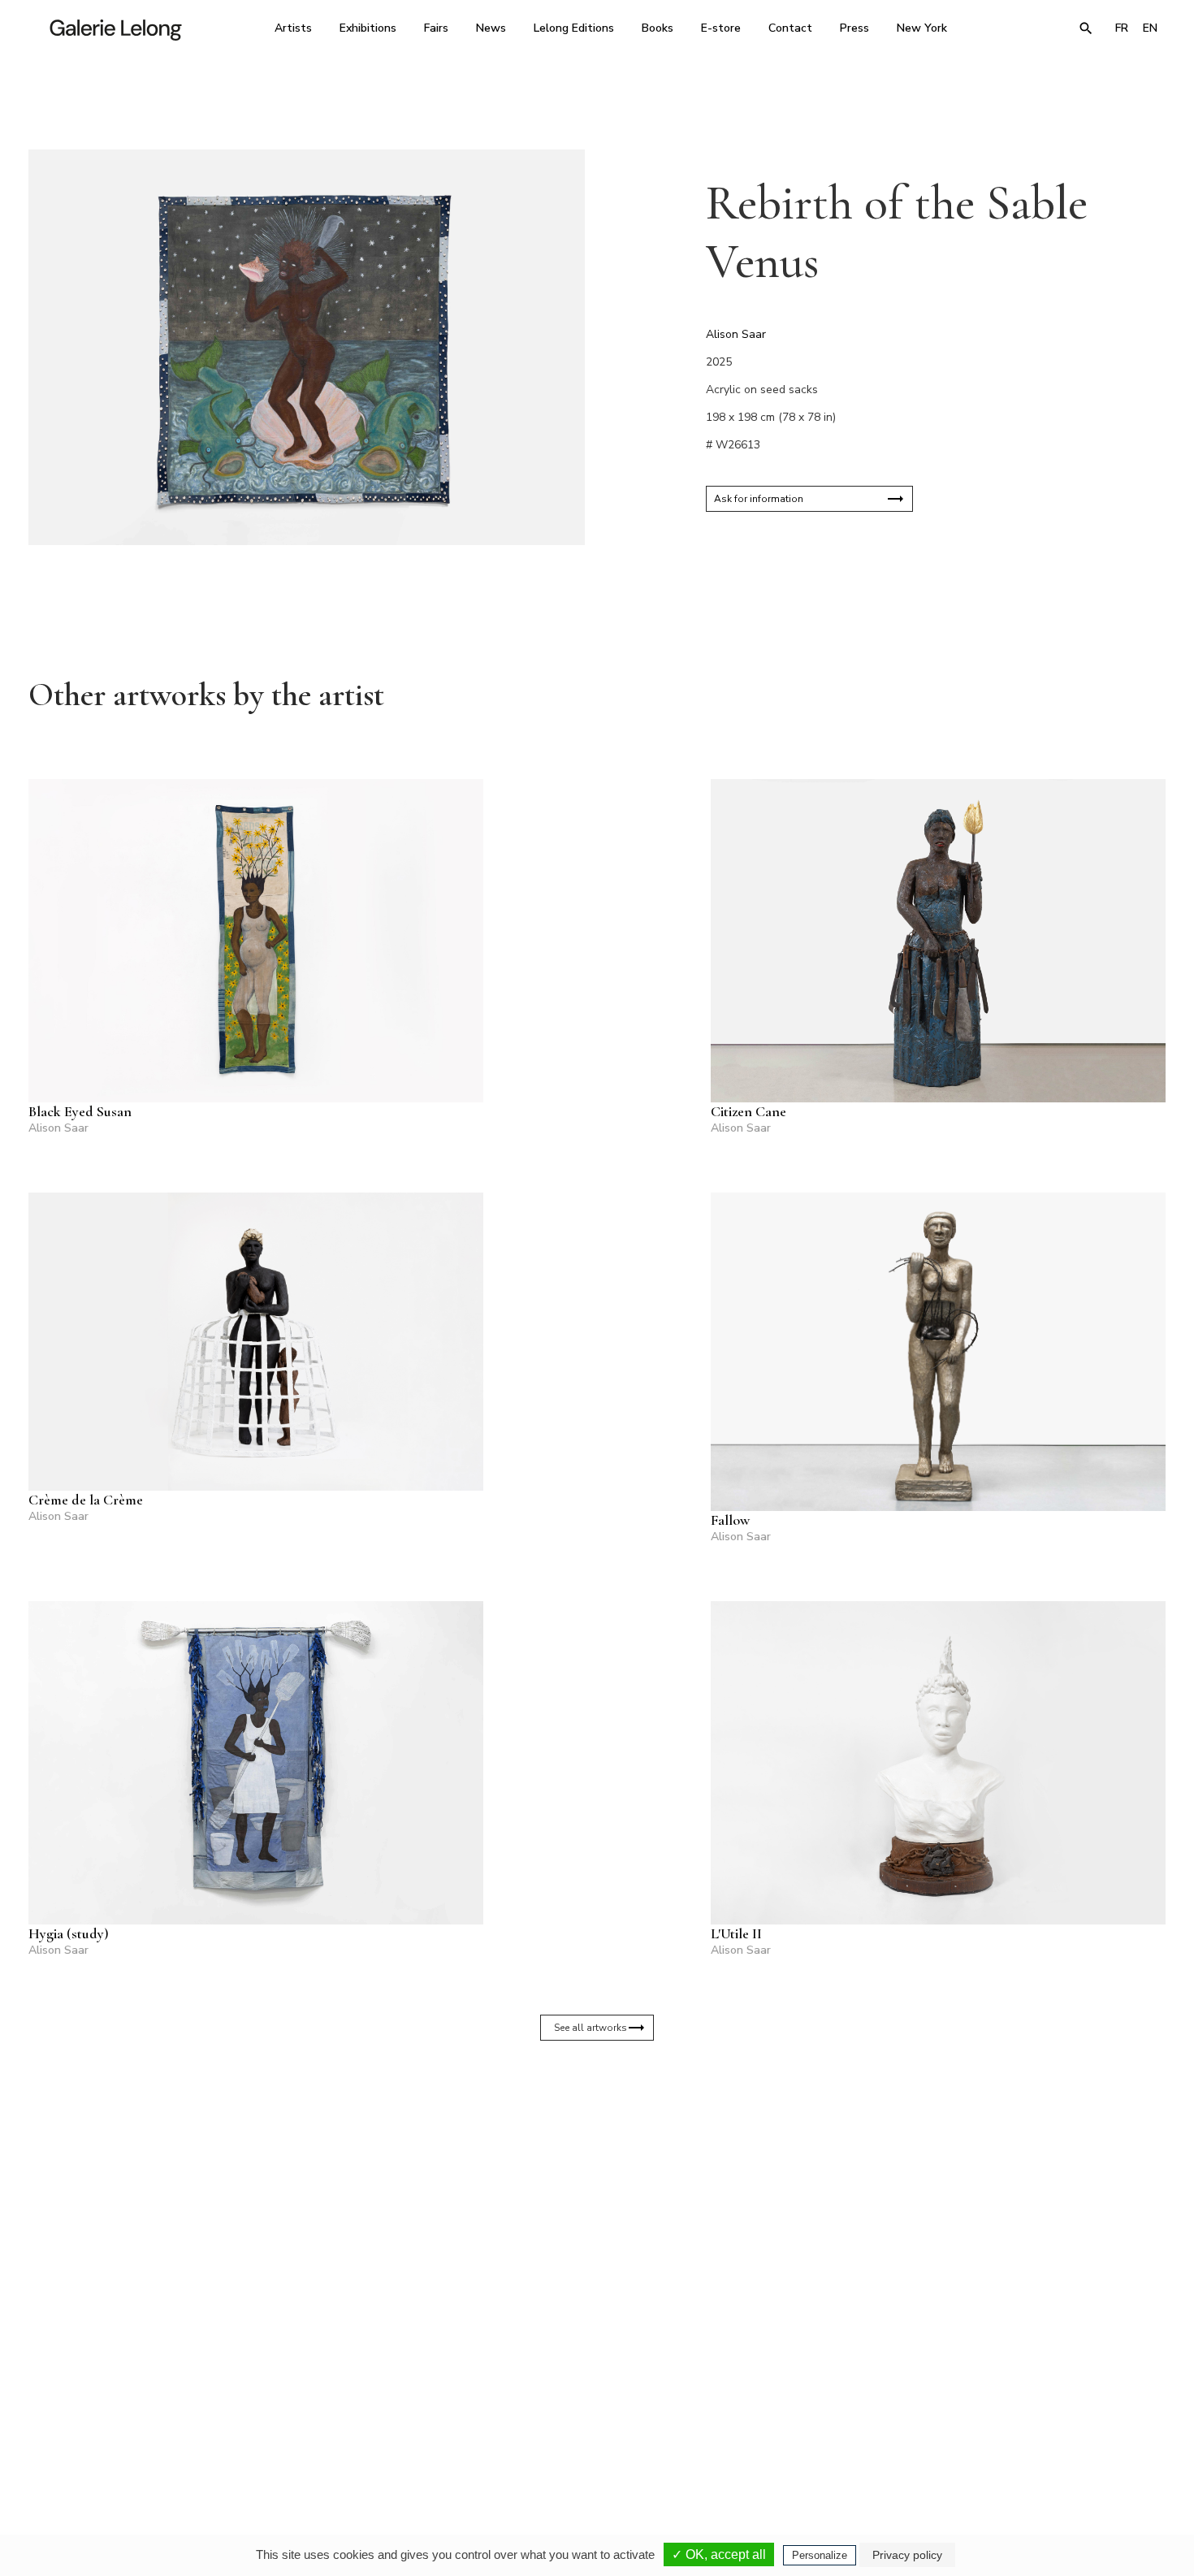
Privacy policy (907, 2555)
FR (1122, 28)
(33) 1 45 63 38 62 (591, 2423)
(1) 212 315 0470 (1015, 2423)
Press (854, 28)
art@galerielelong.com (1007, 2435)
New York (922, 28)
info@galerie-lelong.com (370, 2435)
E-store (721, 28)
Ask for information (759, 499)
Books (658, 28)
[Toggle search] (1086, 28)
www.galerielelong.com (1095, 2435)
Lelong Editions (574, 28)
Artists (293, 28)
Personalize (820, 2555)
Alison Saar (736, 334)
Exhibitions (368, 28)
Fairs (436, 28)
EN (1150, 28)
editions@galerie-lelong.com (592, 2435)
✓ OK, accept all (719, 2554)
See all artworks (591, 2028)
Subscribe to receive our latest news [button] (584, 2231)
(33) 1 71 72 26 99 (804, 2423)
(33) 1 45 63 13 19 (377, 2423)
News (491, 28)
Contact (790, 28)
